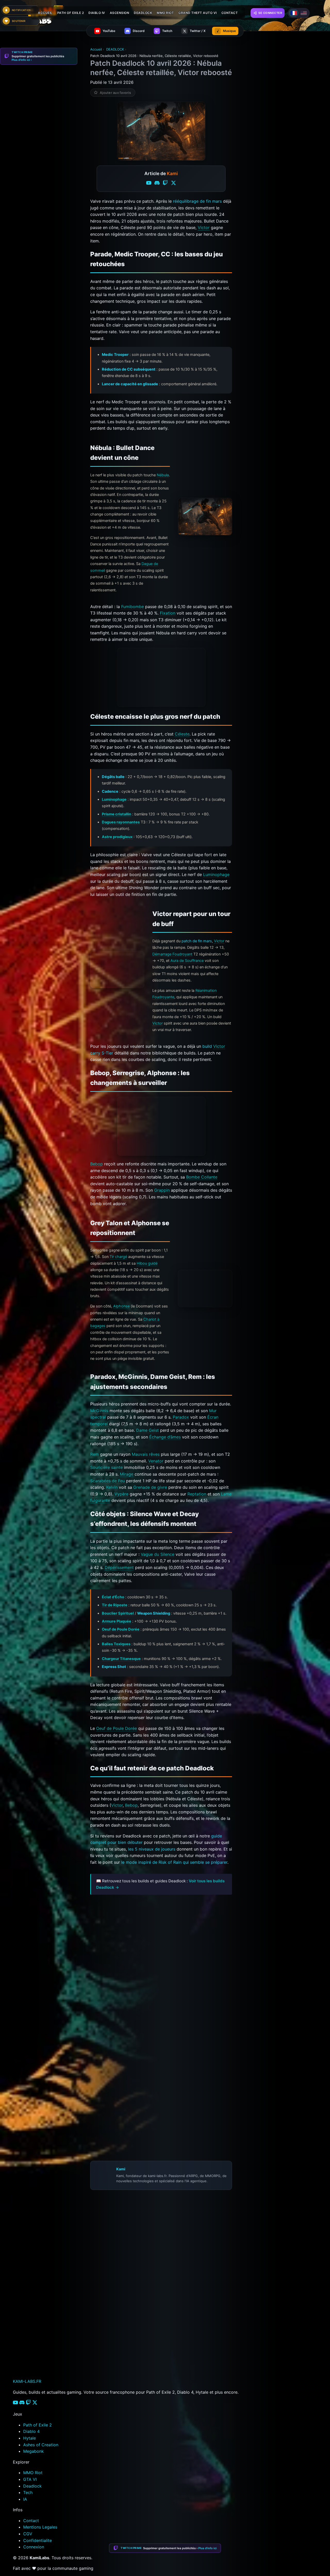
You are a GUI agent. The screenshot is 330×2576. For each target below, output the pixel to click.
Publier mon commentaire (111, 2352)
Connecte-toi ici (137, 2318)
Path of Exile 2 (38, 2425)
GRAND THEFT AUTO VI (198, 13)
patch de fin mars (197, 941)
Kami (121, 2169)
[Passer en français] (294, 13)
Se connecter (270, 13)
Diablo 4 (31, 2431)
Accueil (45, 13)
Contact (31, 2521)
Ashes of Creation (41, 2445)
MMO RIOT (165, 13)
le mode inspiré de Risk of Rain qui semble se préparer (174, 1862)
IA (25, 2499)
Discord (191, 2363)
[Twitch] (165, 184)
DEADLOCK (143, 13)
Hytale (30, 2438)
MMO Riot (33, 2473)
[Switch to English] (304, 13)
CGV (28, 2534)
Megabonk (34, 2451)
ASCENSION (120, 13)
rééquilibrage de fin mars (197, 201)
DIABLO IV (97, 13)
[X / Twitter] (174, 184)
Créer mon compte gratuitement (122, 2307)
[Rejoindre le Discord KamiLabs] (93, 2363)
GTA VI (30, 2479)
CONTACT (230, 13)
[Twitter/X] (35, 2403)
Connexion (34, 2547)
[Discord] (157, 184)
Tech (28, 2492)
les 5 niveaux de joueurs (152, 1849)
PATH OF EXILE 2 (71, 13)
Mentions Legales (40, 2527)
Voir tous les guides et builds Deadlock (131, 1898)
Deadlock (32, 2486)
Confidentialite (38, 2540)
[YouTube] (149, 184)
